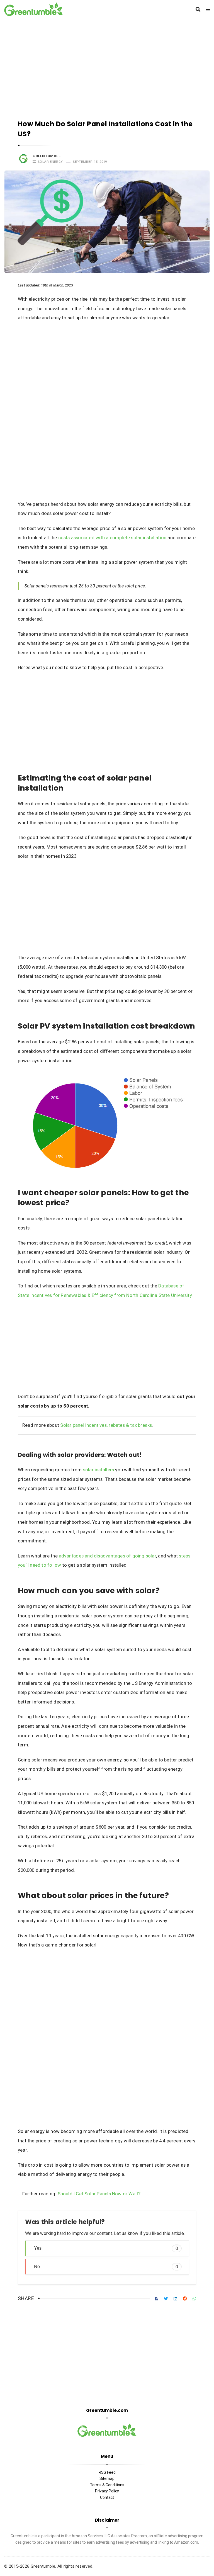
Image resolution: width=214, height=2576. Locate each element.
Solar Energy (50, 162)
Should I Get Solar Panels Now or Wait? (99, 2194)
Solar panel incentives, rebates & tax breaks (106, 1425)
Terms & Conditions (107, 2485)
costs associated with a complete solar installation (112, 538)
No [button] (106, 2267)
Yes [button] (106, 2248)
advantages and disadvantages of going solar (107, 1556)
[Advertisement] (107, 66)
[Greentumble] (34, 9)
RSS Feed (107, 2472)
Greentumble (47, 156)
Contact (107, 2497)
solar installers (99, 1470)
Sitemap (107, 2478)
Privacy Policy (107, 2491)
